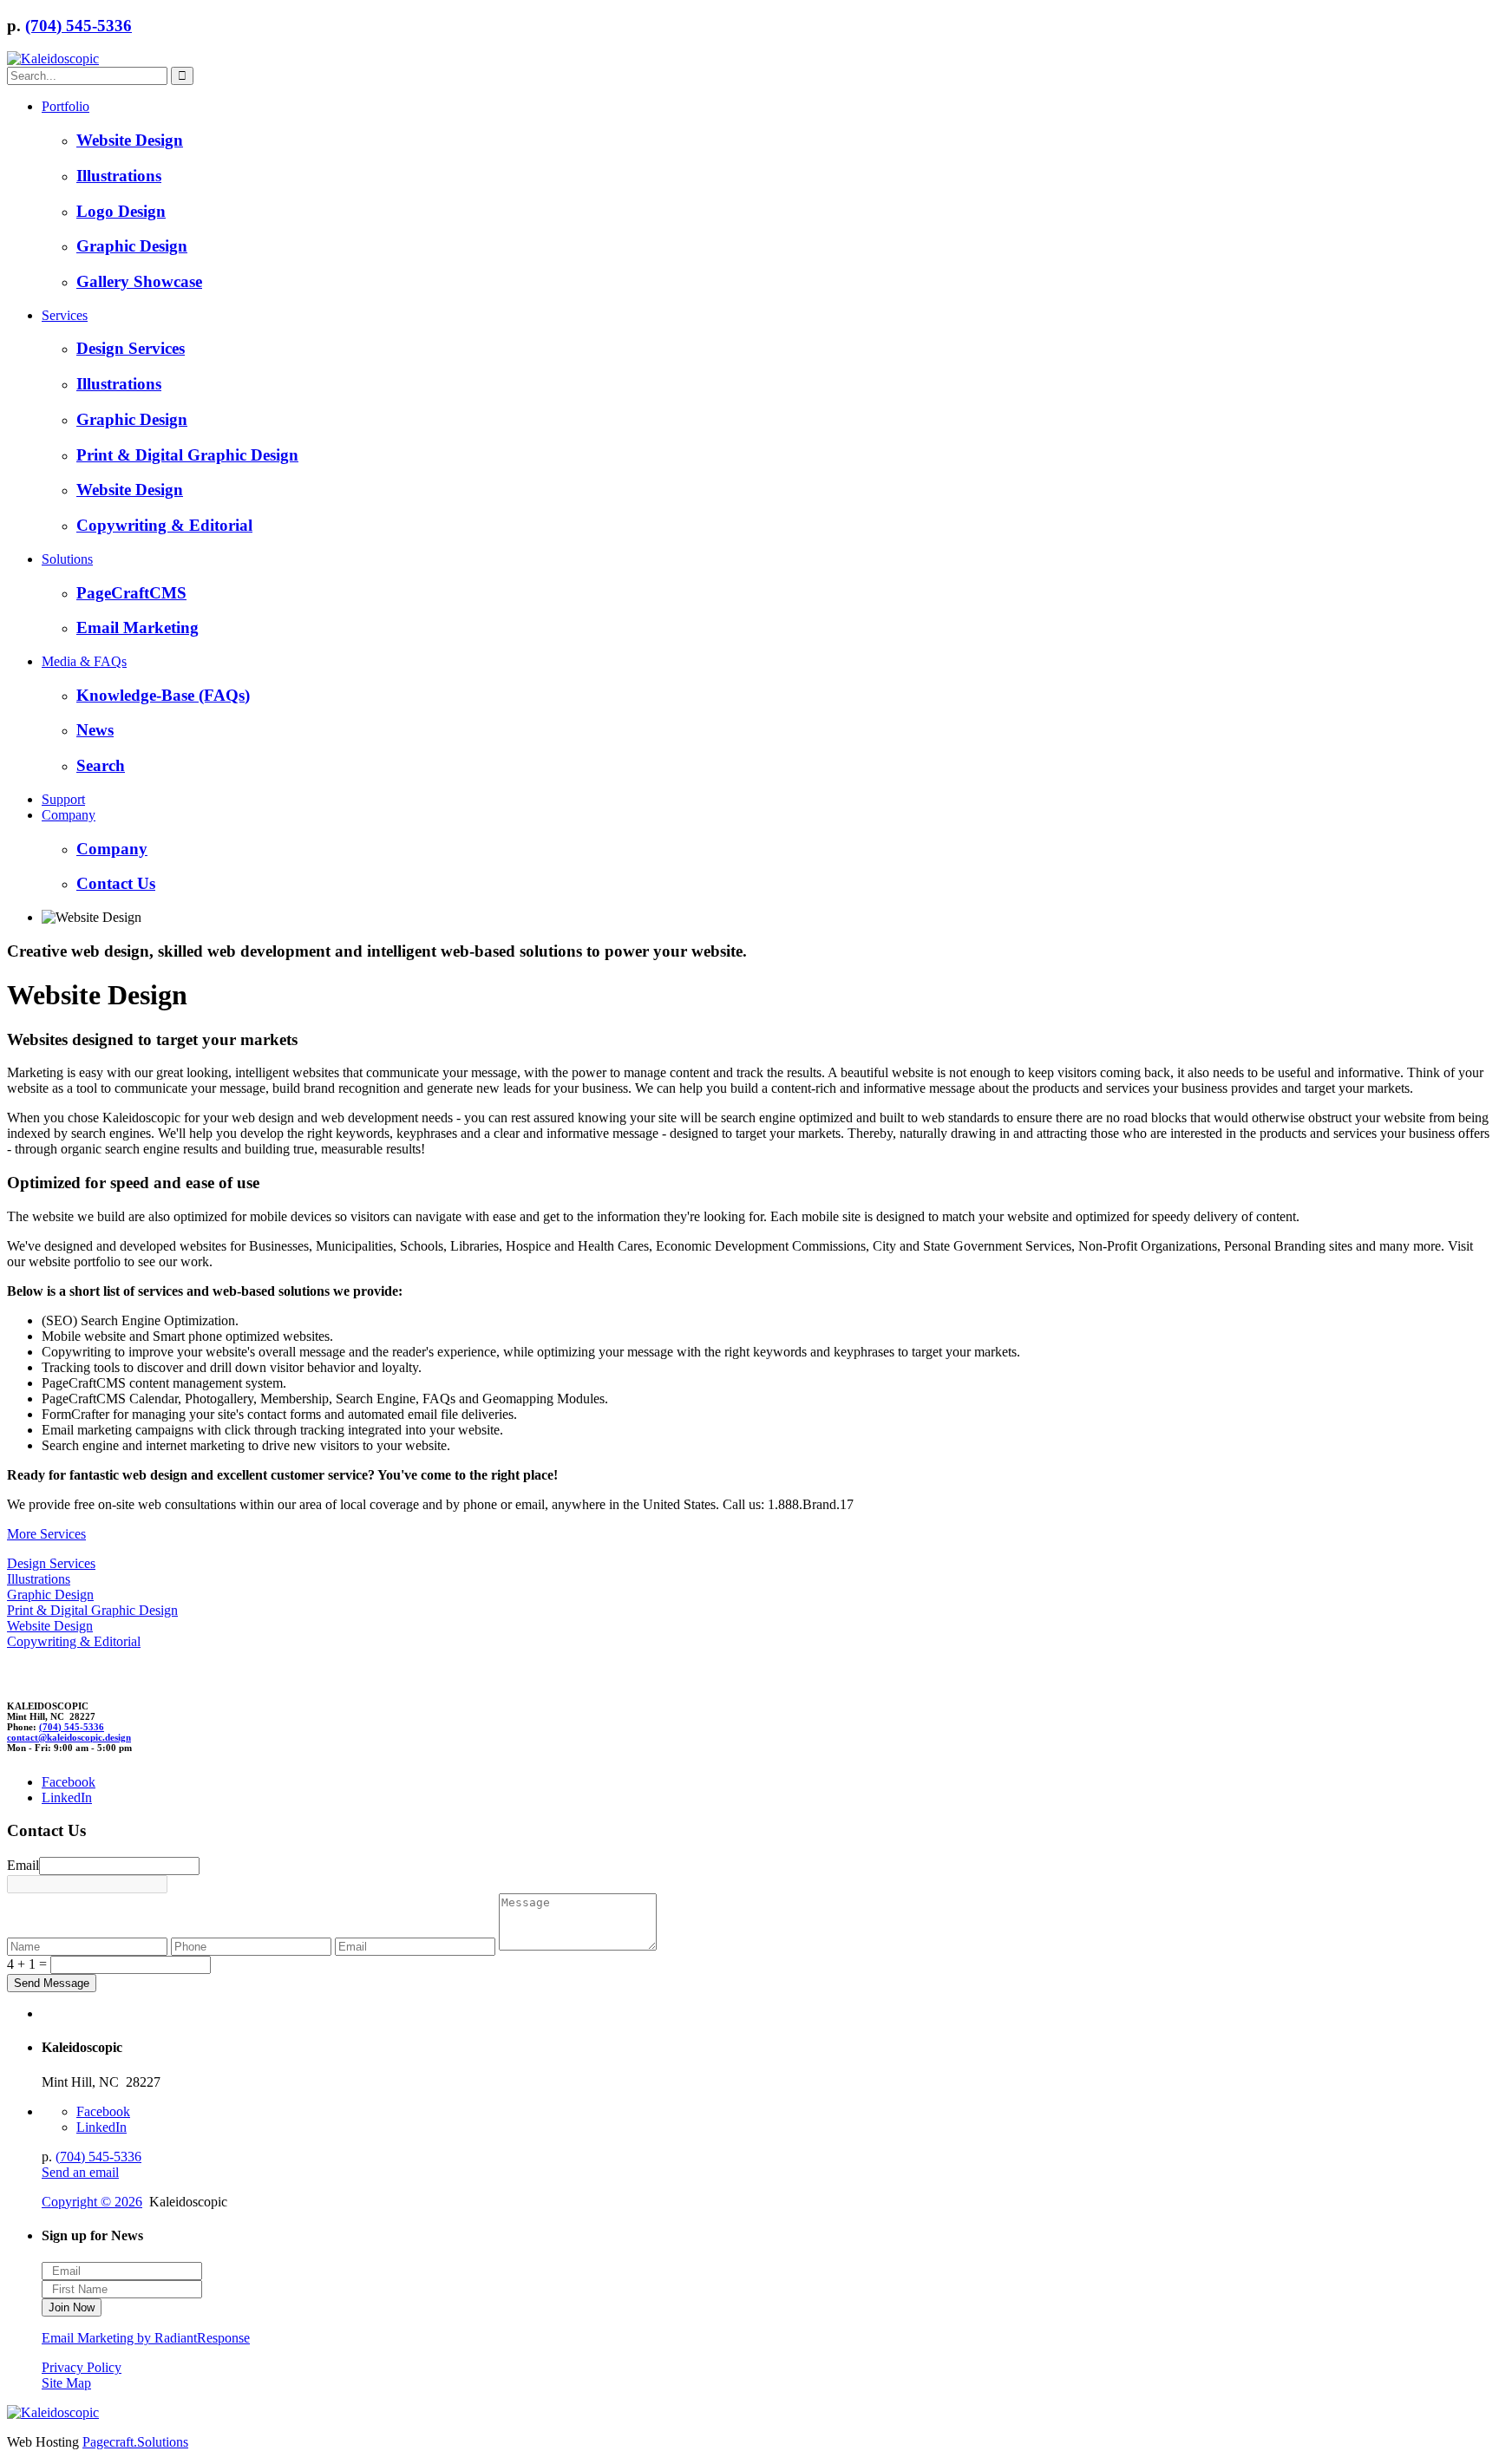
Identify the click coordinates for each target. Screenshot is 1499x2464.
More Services (46, 1534)
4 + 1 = (27, 1964)
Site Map (66, 2383)
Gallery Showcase (139, 281)
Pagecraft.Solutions (135, 2442)
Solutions (67, 559)
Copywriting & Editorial (164, 525)
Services (65, 315)
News (95, 730)
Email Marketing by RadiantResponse (146, 2338)
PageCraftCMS (131, 593)
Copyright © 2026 (92, 2202)
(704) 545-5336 (79, 26)
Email (23, 1865)
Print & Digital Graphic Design (187, 455)
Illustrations (119, 176)
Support (63, 799)
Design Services (131, 348)
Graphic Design (132, 246)
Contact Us (116, 883)
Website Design (130, 140)
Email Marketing (137, 627)
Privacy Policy (82, 2367)
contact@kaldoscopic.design (69, 1737)
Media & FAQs (84, 661)
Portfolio (65, 106)
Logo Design (121, 211)
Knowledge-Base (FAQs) (163, 695)
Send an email (80, 2172)
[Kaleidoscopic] (53, 59)
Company (69, 815)
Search (101, 765)
